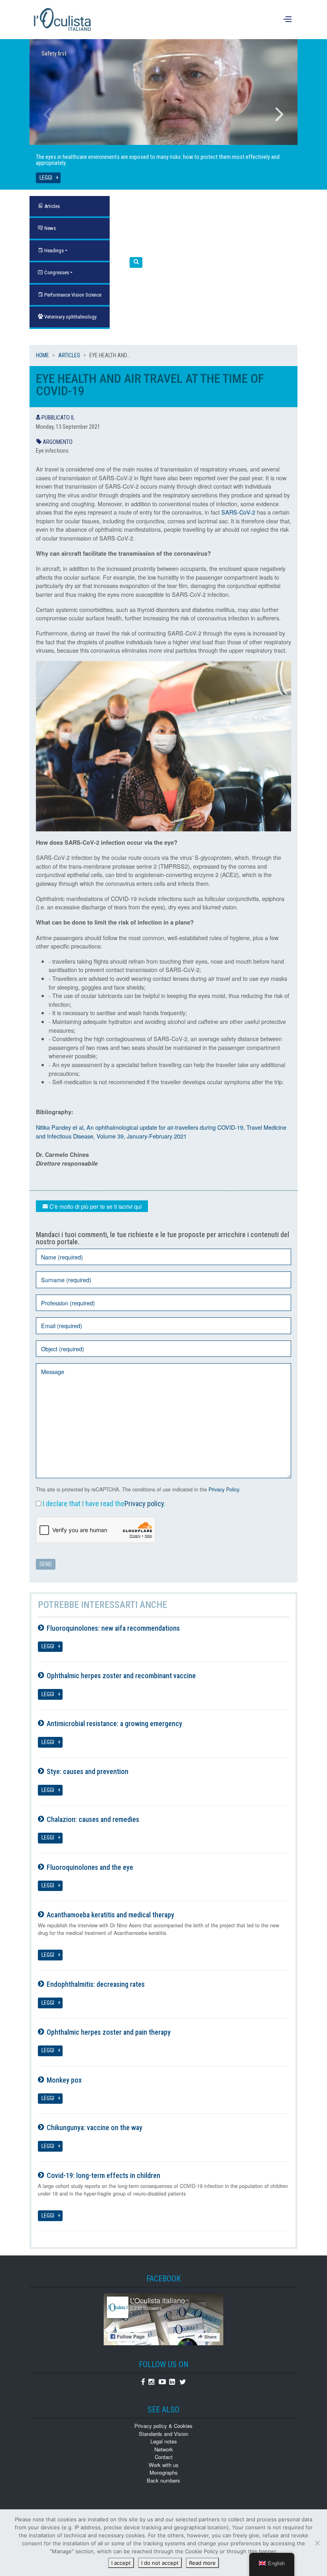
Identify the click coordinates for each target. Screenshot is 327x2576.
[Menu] (289, 20)
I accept (121, 2563)
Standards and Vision (163, 2434)
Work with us (164, 2465)
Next (280, 114)
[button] (136, 262)
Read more (202, 2563)
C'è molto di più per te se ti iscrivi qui (95, 1206)
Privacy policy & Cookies (163, 2426)
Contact (164, 2457)
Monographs (164, 2472)
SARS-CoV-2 (238, 512)
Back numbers (163, 2480)
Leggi (46, 178)
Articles (69, 355)
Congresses (56, 272)
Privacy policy (144, 1504)
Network (164, 2449)
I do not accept (160, 2563)
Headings (53, 250)
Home (42, 355)
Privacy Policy (224, 1489)
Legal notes (164, 2441)
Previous (47, 114)
